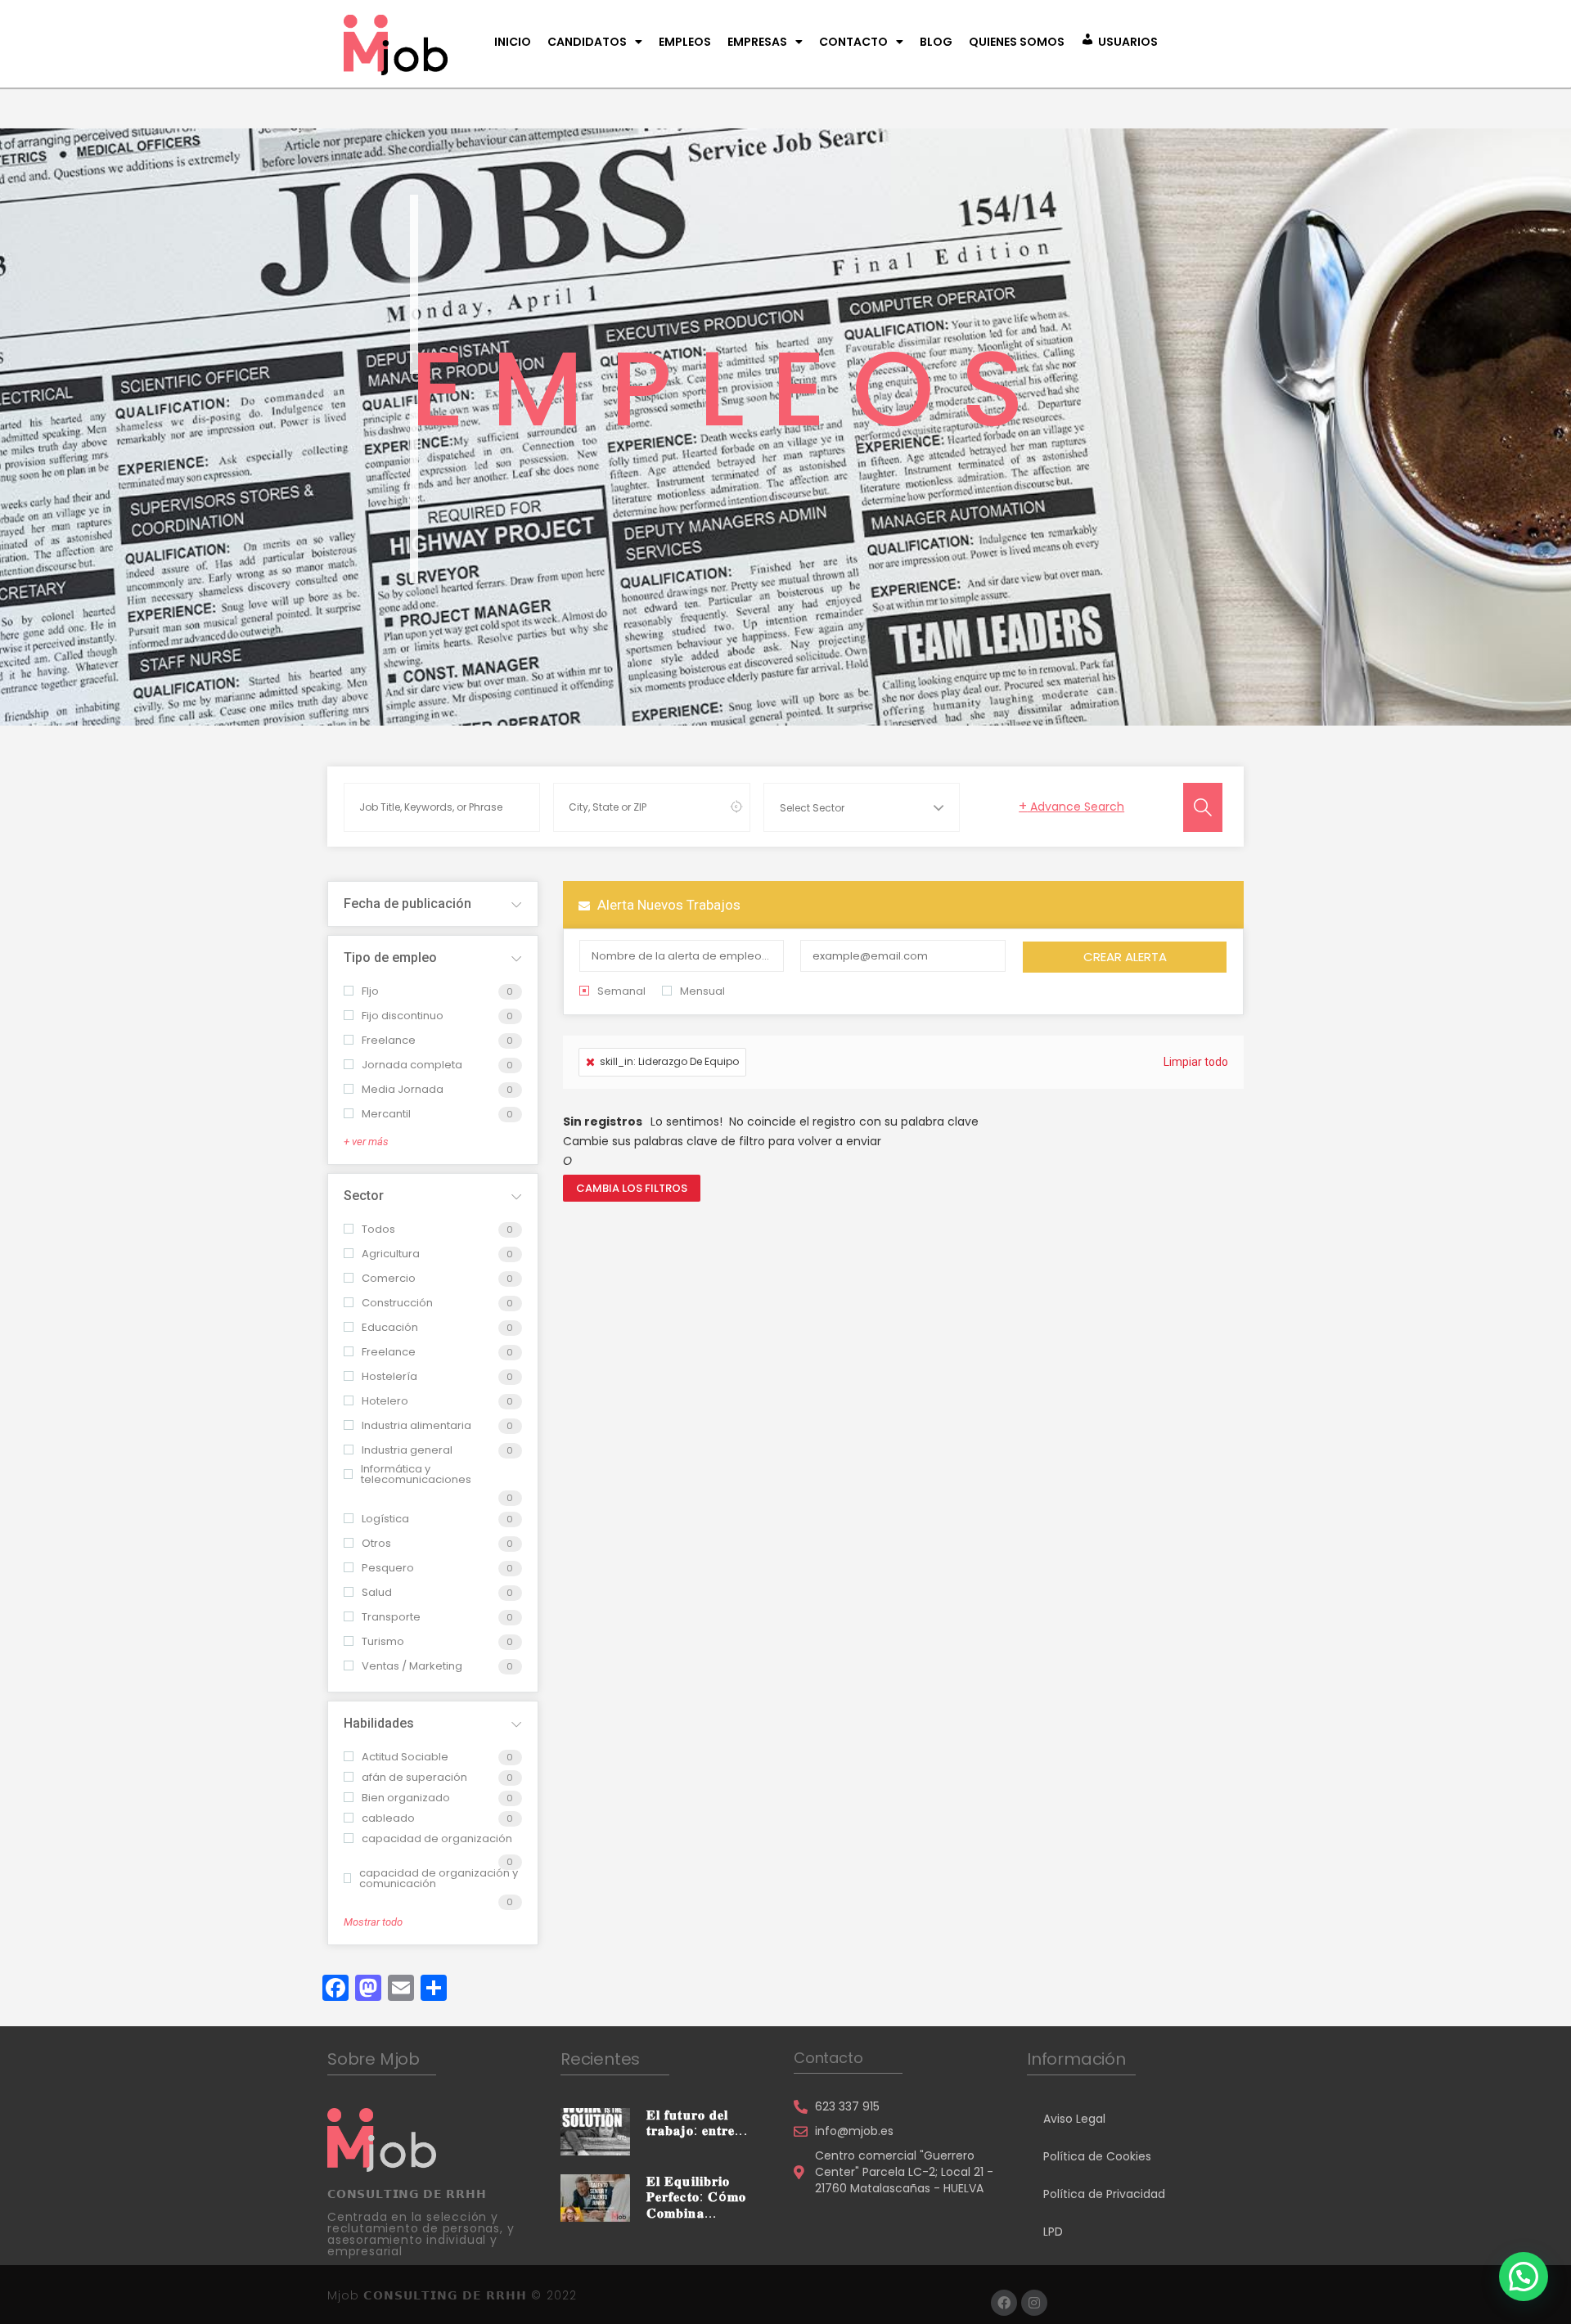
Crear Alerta (1125, 957)
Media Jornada (403, 1089)
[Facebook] (1004, 2303)
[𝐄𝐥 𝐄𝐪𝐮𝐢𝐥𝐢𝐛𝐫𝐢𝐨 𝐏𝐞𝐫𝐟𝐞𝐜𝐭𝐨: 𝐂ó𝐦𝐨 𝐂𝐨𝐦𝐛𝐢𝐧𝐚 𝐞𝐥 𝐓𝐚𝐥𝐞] (595, 2197)
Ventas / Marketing (412, 1666)
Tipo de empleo (390, 957)
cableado (388, 1818)
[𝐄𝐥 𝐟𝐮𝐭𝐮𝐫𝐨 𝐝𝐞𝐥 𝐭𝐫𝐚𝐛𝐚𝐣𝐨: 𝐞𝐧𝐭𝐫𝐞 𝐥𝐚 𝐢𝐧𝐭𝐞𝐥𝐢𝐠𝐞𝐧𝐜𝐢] (595, 2131)
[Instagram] (1034, 2303)
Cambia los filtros (632, 1188)
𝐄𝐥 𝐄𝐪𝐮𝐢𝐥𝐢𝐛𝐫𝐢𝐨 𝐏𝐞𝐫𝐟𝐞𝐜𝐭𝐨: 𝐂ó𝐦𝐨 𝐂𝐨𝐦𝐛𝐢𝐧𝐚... (696, 2197)
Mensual (702, 991)
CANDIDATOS (587, 42)
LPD (1053, 2232)
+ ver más (366, 1142)
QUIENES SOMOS (1017, 42)
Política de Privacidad (1104, 2194)
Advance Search (1071, 806)
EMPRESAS (757, 42)
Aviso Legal (1074, 2119)
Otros (376, 1543)
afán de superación (414, 1777)
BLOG (936, 42)
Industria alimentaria (416, 1425)
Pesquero (388, 1568)
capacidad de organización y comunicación (439, 1878)
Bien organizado (406, 1798)
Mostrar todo (373, 1922)
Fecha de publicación (407, 904)
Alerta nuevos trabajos (667, 905)
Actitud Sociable (405, 1757)
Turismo (383, 1641)
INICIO (513, 42)
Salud (377, 1592)
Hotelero (385, 1401)
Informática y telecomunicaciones (416, 1474)
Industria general (407, 1450)
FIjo (370, 991)
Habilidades (379, 1723)
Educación (390, 1327)
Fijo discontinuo (403, 1016)
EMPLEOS (685, 42)
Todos (378, 1229)
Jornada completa (412, 1065)
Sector (364, 1196)
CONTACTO (853, 42)
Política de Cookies (1097, 2156)
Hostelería (389, 1376)
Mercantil (386, 1114)
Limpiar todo (1196, 1062)
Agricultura (391, 1254)
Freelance (389, 1040)
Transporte (391, 1617)
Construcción (397, 1303)
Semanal (621, 991)
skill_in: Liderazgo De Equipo (669, 1061)
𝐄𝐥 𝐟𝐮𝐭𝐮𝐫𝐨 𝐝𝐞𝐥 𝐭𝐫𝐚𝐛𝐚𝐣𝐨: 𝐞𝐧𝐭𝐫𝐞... (697, 2123)
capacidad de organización (437, 1839)
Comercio (389, 1278)
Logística (385, 1519)
